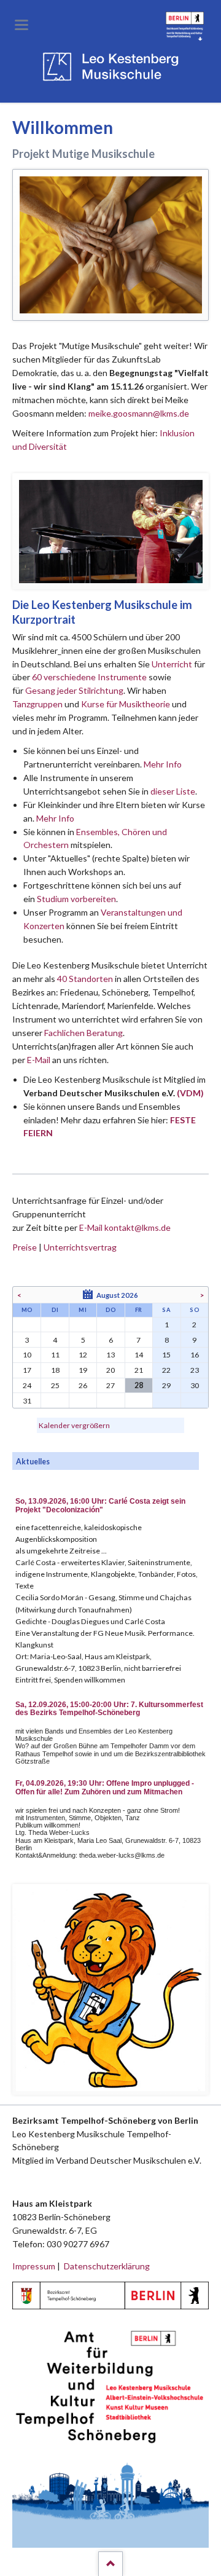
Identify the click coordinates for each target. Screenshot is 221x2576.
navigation (21, 25)
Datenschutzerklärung (107, 2266)
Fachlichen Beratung (83, 1033)
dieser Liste (173, 791)
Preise (25, 1247)
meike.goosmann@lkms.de (139, 413)
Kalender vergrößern (74, 1425)
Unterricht (172, 664)
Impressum (34, 2266)
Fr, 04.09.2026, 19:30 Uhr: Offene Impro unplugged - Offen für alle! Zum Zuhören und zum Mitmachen (105, 1788)
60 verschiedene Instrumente (89, 677)
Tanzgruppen (38, 704)
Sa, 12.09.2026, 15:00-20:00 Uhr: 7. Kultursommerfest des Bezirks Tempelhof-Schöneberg (109, 1709)
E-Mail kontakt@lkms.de (124, 1227)
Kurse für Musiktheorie (126, 704)
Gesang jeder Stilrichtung (74, 690)
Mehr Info (163, 764)
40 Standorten (85, 979)
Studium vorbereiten (76, 899)
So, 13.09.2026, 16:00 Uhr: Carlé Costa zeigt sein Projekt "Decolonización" (100, 1506)
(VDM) (190, 1093)
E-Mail (39, 1060)
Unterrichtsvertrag (80, 1247)
